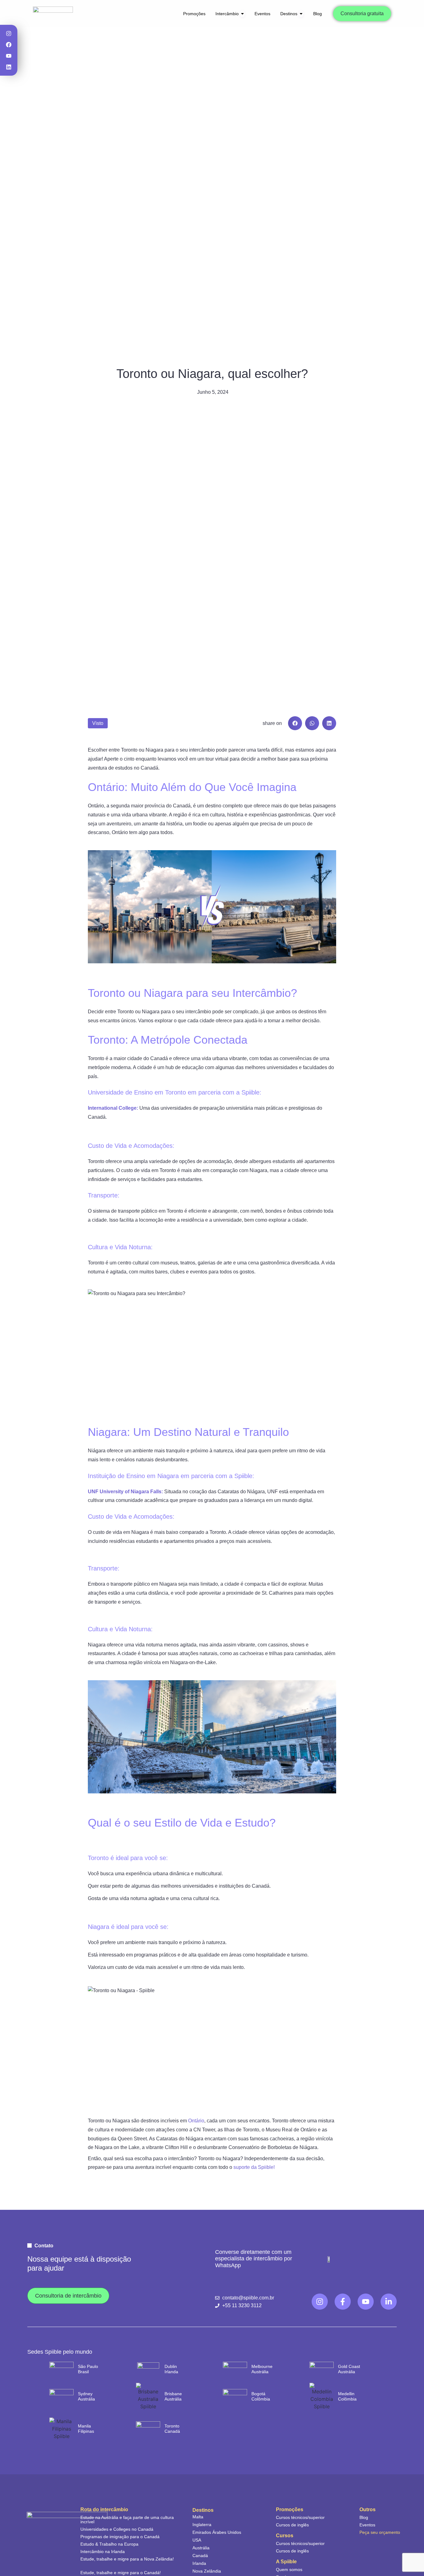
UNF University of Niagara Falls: (125, 1492)
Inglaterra (202, 2525)
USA (197, 2540)
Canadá (200, 2556)
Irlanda (199, 2563)
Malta (198, 2517)
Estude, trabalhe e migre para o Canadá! (121, 2573)
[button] (295, 723)
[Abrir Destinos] (301, 14)
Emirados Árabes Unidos (217, 2532)
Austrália (201, 2548)
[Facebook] (9, 45)
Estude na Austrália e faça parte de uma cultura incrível (127, 2520)
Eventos (367, 2525)
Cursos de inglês (292, 2525)
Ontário (196, 2121)
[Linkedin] (9, 67)
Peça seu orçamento (380, 2532)
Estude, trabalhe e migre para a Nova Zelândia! (127, 2559)
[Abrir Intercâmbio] (242, 14)
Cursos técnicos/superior (300, 2517)
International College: (113, 1108)
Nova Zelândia (207, 2571)
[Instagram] (9, 33)
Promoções (290, 2510)
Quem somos (289, 2569)
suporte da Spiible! (254, 2167)
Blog (364, 2517)
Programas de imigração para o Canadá (120, 2537)
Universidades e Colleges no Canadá (117, 2529)
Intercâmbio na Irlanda (103, 2552)
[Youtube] (9, 56)
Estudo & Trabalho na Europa (109, 2544)
